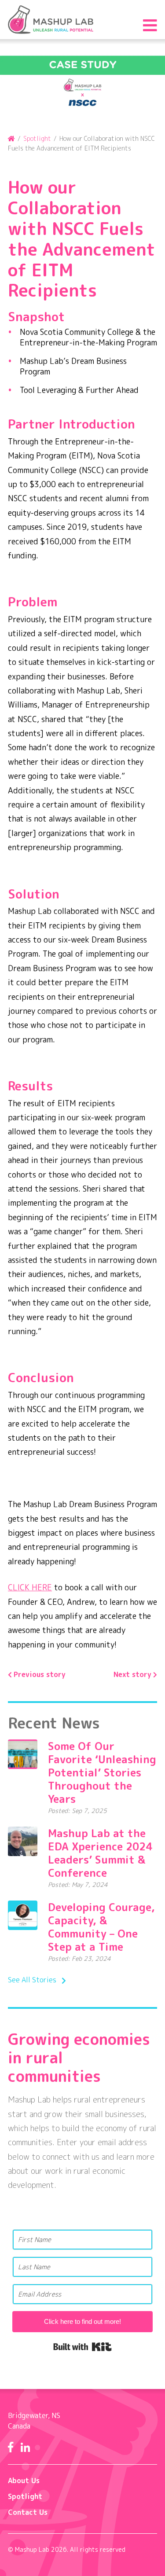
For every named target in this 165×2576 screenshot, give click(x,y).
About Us (24, 2481)
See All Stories (32, 1980)
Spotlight (25, 2496)
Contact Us (28, 2512)
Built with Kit (82, 2347)
